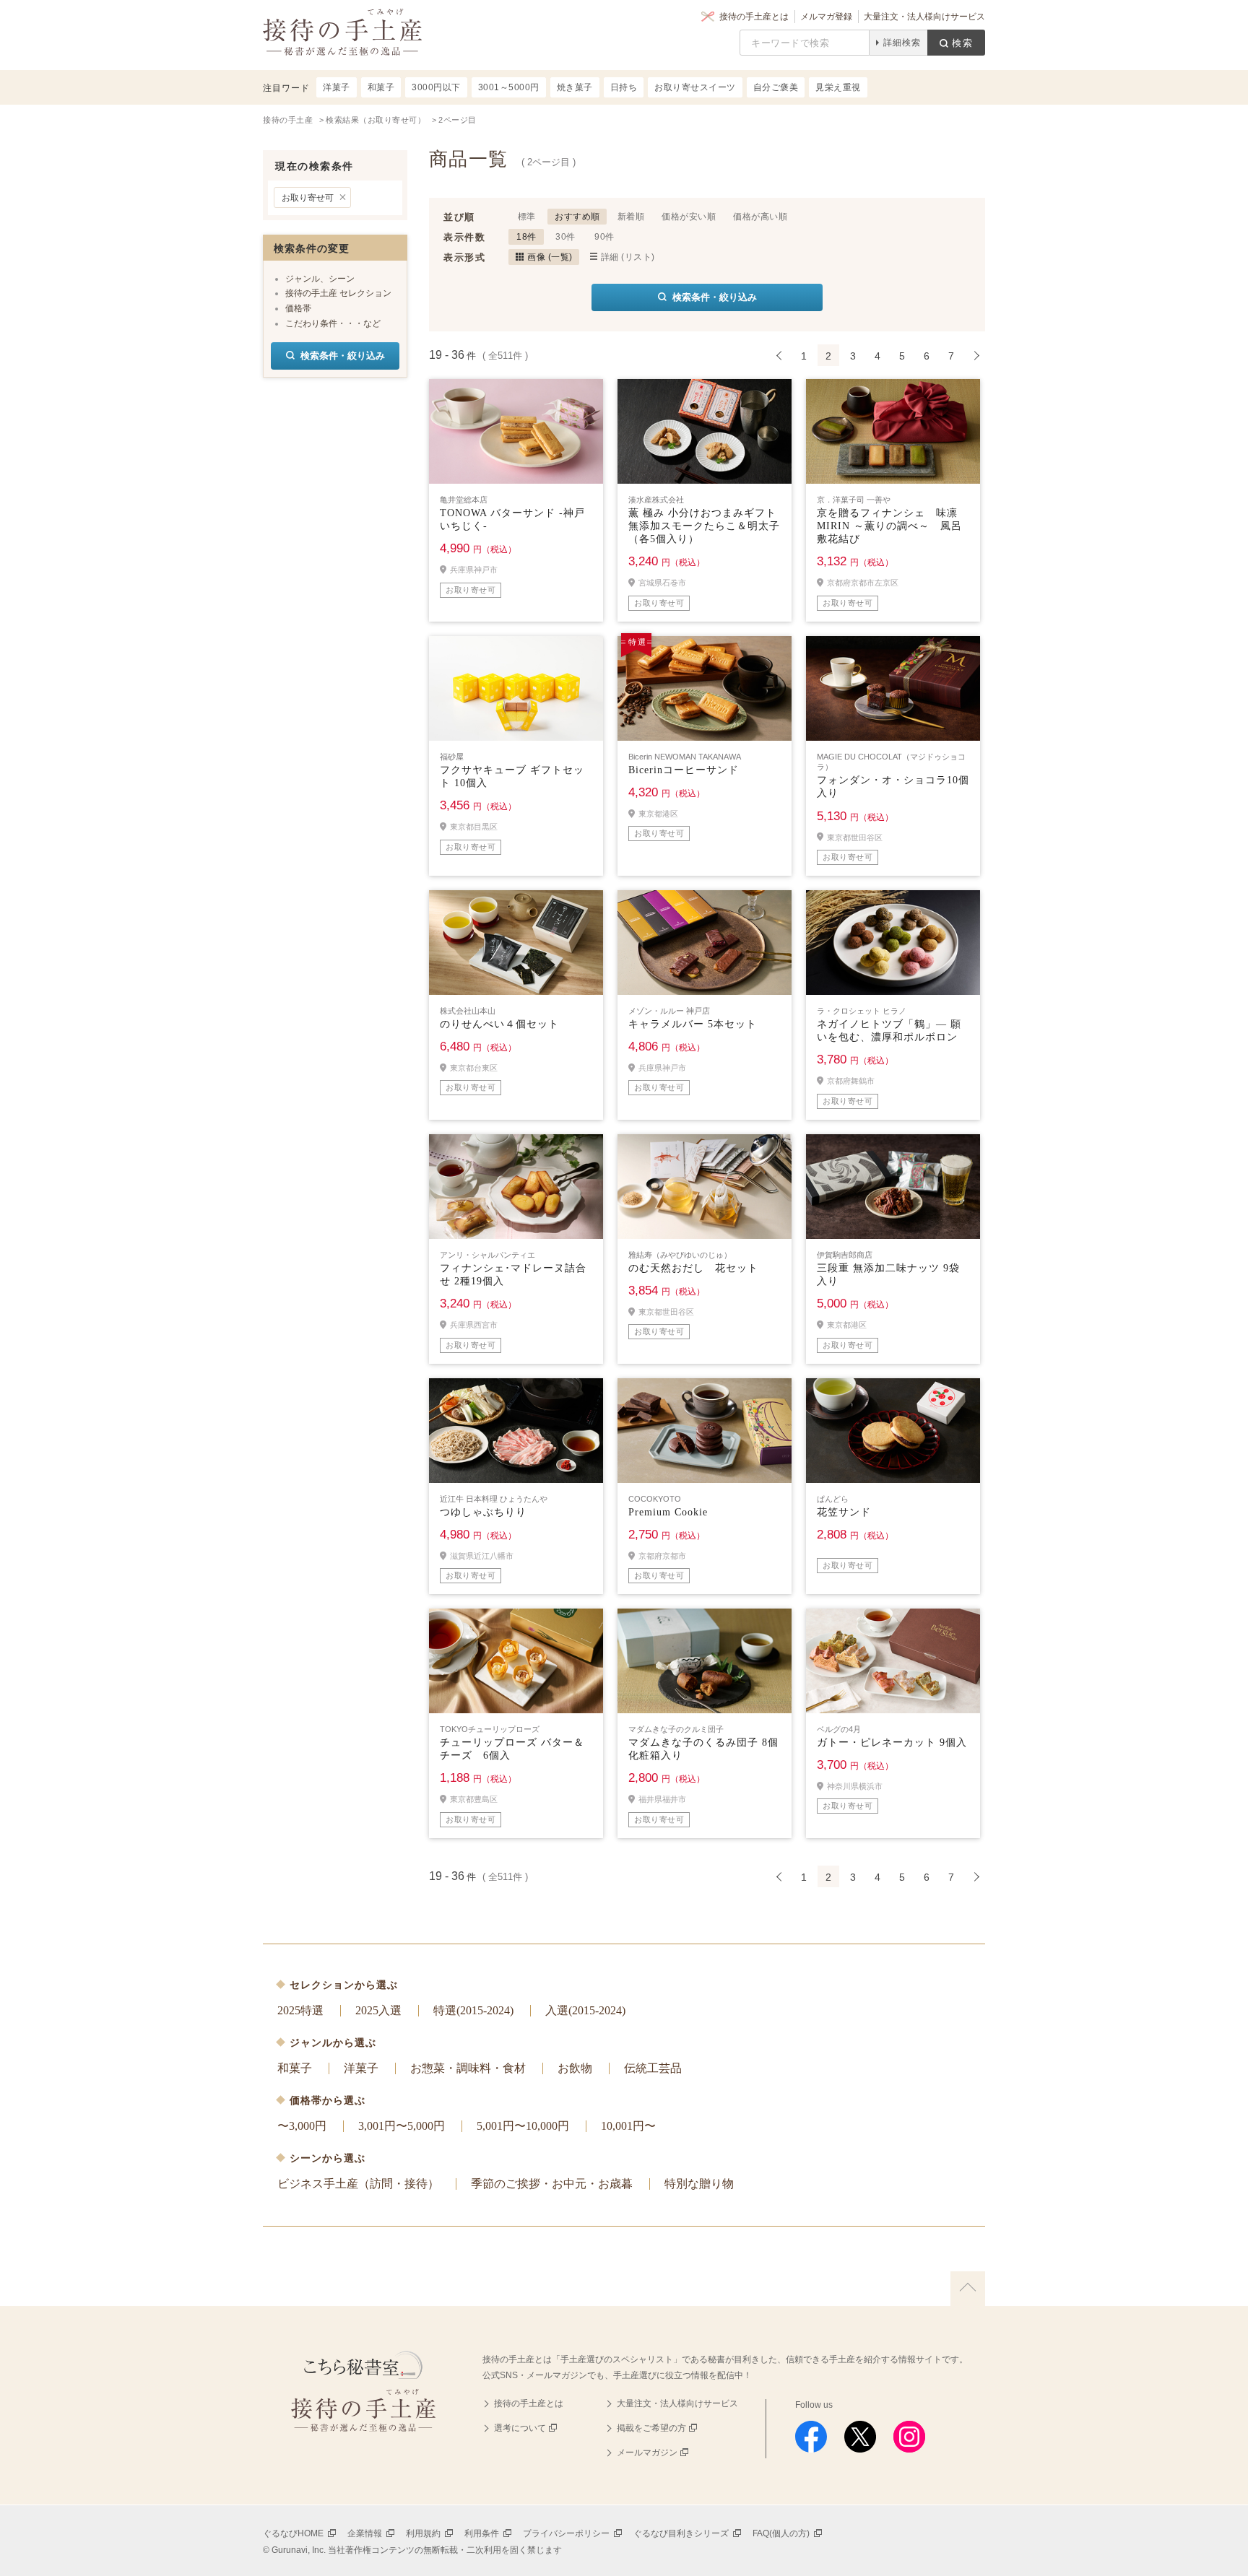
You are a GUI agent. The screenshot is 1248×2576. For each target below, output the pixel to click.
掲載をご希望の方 (651, 2428)
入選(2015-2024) (585, 2010)
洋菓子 (361, 2068)
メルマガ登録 (826, 17)
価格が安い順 (689, 217)
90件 (604, 237)
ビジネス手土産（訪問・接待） (358, 2184)
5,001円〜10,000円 (523, 2126)
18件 (526, 237)
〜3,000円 (302, 2126)
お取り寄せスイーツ (695, 87)
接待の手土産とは (754, 17)
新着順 (631, 217)
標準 (527, 217)
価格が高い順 (760, 217)
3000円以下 (436, 87)
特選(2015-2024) (473, 2010)
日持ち (624, 87)
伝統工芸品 (653, 2068)
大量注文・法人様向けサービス (924, 17)
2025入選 (378, 2010)
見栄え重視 (838, 87)
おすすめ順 (577, 217)
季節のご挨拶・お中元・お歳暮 (552, 2184)
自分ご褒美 (776, 87)
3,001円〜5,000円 (402, 2126)
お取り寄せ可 (308, 198)
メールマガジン (647, 2453)
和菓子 (295, 2068)
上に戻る (968, 2289)
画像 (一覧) (550, 257)
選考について (520, 2428)
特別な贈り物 (699, 2184)
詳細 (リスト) (628, 257)
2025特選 (300, 2010)
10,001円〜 (628, 2126)
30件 (565, 237)
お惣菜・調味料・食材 (468, 2068)
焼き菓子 (575, 87)
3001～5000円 (509, 87)
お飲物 (575, 2068)
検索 (963, 43)
